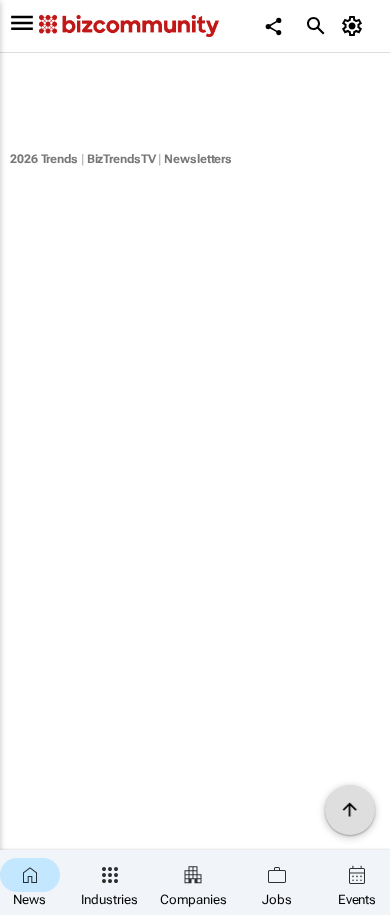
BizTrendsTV (121, 159)
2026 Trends (44, 159)
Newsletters (198, 159)
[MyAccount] (355, 26)
